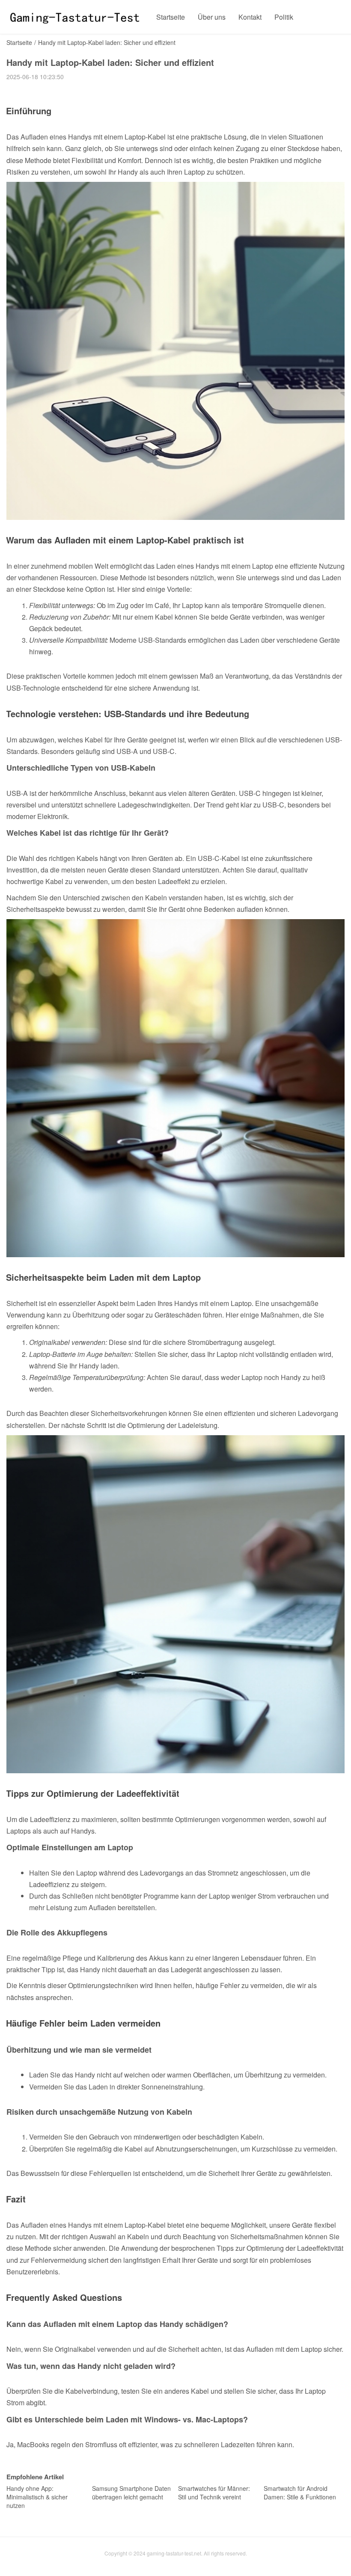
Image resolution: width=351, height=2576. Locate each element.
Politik (284, 17)
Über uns (212, 17)
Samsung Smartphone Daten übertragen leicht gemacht (131, 2493)
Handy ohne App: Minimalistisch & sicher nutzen (37, 2497)
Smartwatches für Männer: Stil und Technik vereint (214, 2493)
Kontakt (250, 17)
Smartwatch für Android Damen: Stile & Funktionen (300, 2493)
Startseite (171, 17)
